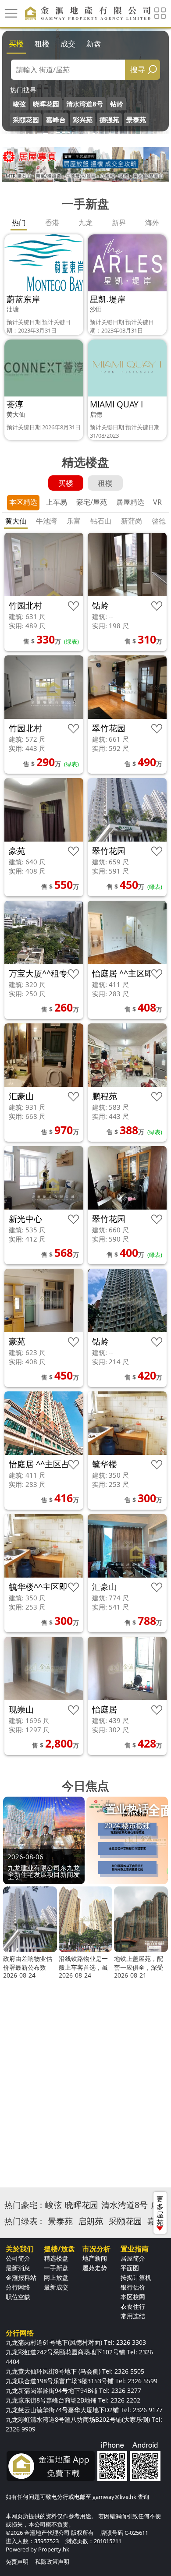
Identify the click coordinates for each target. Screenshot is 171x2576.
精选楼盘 (56, 2258)
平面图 (130, 2268)
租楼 (42, 44)
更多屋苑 (160, 2211)
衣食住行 (133, 2306)
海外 (152, 223)
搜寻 (138, 69)
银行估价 (133, 2287)
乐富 (74, 521)
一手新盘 (56, 2268)
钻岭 (117, 104)
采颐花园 (26, 120)
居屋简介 (133, 2258)
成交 (68, 44)
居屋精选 (130, 502)
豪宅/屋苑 (92, 502)
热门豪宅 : (23, 2205)
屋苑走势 (95, 2268)
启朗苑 (91, 2221)
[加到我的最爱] (73, 606)
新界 (119, 223)
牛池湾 (46, 521)
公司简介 (18, 2258)
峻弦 (19, 104)
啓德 (159, 521)
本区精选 (23, 502)
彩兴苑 (83, 120)
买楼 (16, 44)
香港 (52, 223)
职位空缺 (18, 2297)
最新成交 (56, 2287)
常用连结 (133, 2316)
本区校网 (133, 2297)
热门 (19, 223)
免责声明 (17, 2562)
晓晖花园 (46, 104)
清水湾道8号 (85, 104)
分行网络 (18, 2287)
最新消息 (18, 2268)
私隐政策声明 (52, 2562)
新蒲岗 (132, 521)
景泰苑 (136, 120)
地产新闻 (95, 2258)
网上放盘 (56, 2277)
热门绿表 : (23, 2221)
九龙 (85, 223)
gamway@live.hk (114, 2497)
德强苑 (109, 120)
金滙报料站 (21, 2277)
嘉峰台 (56, 120)
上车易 (57, 502)
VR (157, 502)
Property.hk (54, 2549)
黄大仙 (16, 521)
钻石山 (101, 521)
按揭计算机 (136, 2277)
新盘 (94, 44)
